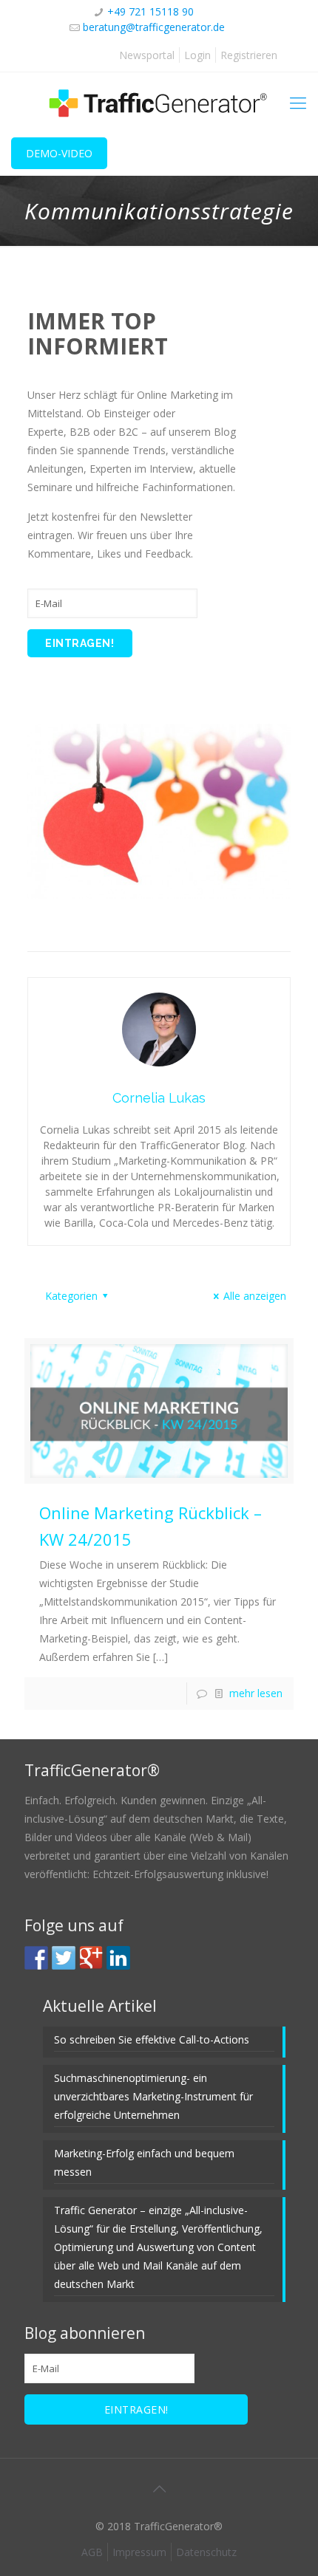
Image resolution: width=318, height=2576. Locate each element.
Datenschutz (206, 2552)
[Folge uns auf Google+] (91, 1958)
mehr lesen (256, 1693)
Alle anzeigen (255, 1296)
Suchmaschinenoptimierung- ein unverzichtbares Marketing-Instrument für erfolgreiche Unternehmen (153, 2096)
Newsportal (147, 55)
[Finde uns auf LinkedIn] (118, 1958)
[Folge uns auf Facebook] (36, 1958)
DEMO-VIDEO (59, 153)
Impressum (139, 2552)
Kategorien (71, 1296)
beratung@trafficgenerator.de (154, 27)
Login (197, 55)
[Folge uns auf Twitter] (64, 1958)
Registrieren (249, 55)
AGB (92, 2552)
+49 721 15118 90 (150, 11)
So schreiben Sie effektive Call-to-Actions (152, 2039)
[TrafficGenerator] (159, 102)
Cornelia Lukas (159, 1098)
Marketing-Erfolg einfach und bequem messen (144, 2162)
